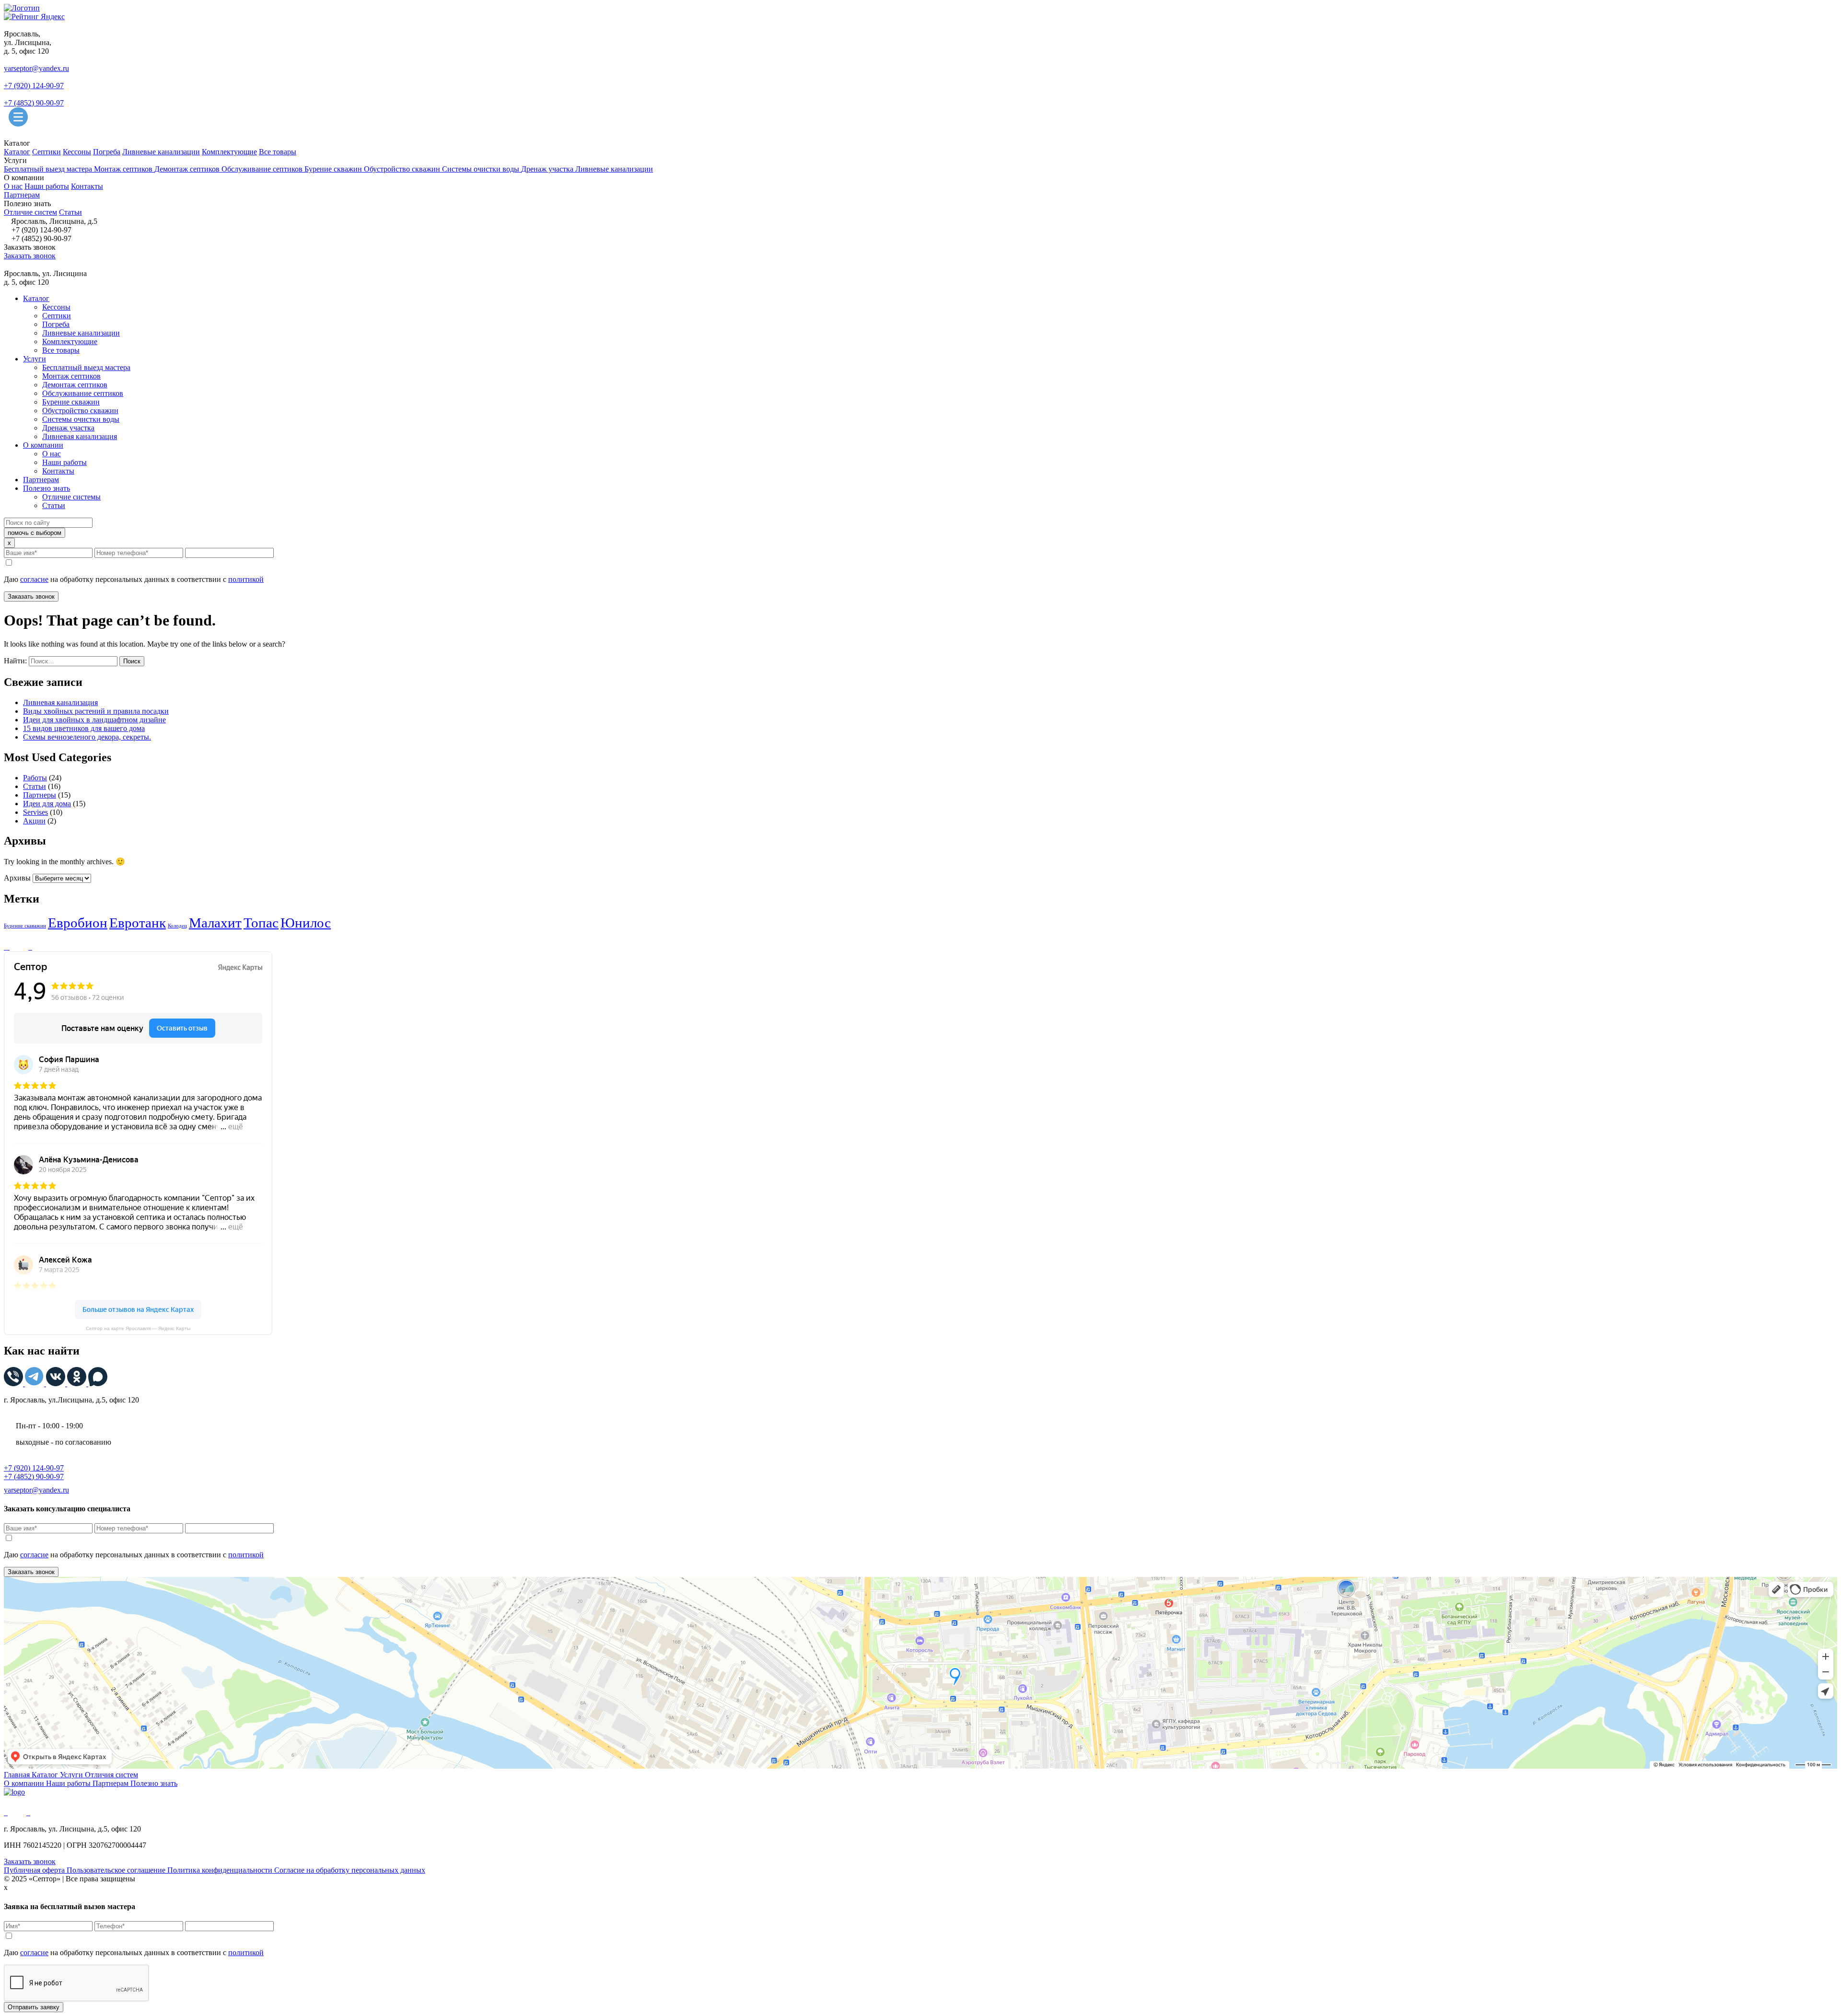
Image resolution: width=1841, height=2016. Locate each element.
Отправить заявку (34, 2007)
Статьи (70, 212)
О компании (43, 445)
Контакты (87, 186)
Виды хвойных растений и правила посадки (96, 711)
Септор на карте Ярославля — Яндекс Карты (138, 1328)
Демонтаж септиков (188, 169)
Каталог (17, 152)
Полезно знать (47, 488)
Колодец (177, 926)
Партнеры (40, 795)
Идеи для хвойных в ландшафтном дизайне (94, 720)
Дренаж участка (548, 169)
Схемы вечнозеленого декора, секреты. (87, 737)
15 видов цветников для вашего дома (84, 728)
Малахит (215, 923)
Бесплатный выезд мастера (49, 169)
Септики (47, 152)
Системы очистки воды (482, 169)
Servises (35, 812)
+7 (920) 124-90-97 (34, 86)
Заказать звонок (30, 256)
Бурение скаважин (25, 926)
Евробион (78, 923)
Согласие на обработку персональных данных (350, 1870)
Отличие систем (30, 212)
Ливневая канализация (80, 436)
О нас (13, 186)
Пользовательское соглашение (117, 1870)
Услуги (35, 359)
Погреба (107, 152)
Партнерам (22, 195)
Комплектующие (229, 152)
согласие (34, 579)
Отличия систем (111, 1775)
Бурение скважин (334, 169)
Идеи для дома (47, 804)
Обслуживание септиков (263, 169)
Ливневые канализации (161, 152)
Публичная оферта (35, 1870)
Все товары (278, 152)
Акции (34, 821)
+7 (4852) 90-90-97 (34, 103)
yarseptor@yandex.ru (36, 68)
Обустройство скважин (403, 169)
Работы (35, 778)
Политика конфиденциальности (221, 1870)
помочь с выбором (35, 533)
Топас (261, 923)
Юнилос (306, 923)
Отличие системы (71, 497)
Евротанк (138, 923)
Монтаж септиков (124, 169)
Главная (18, 1775)
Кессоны (77, 152)
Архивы (17, 878)
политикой (246, 579)
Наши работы (47, 186)
